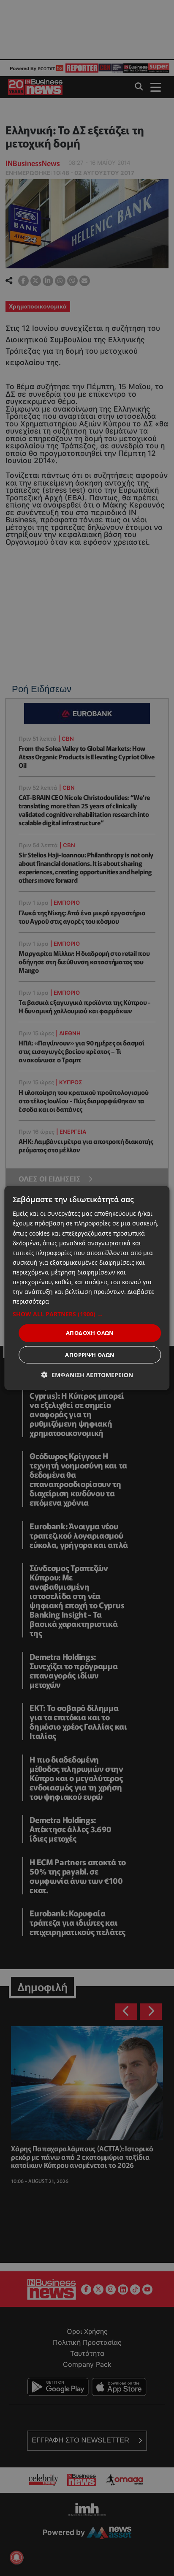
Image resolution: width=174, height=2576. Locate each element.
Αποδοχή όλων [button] (90, 1333)
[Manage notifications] (16, 2557)
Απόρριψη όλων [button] (90, 1354)
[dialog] (87, 1288)
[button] (87, 1314)
